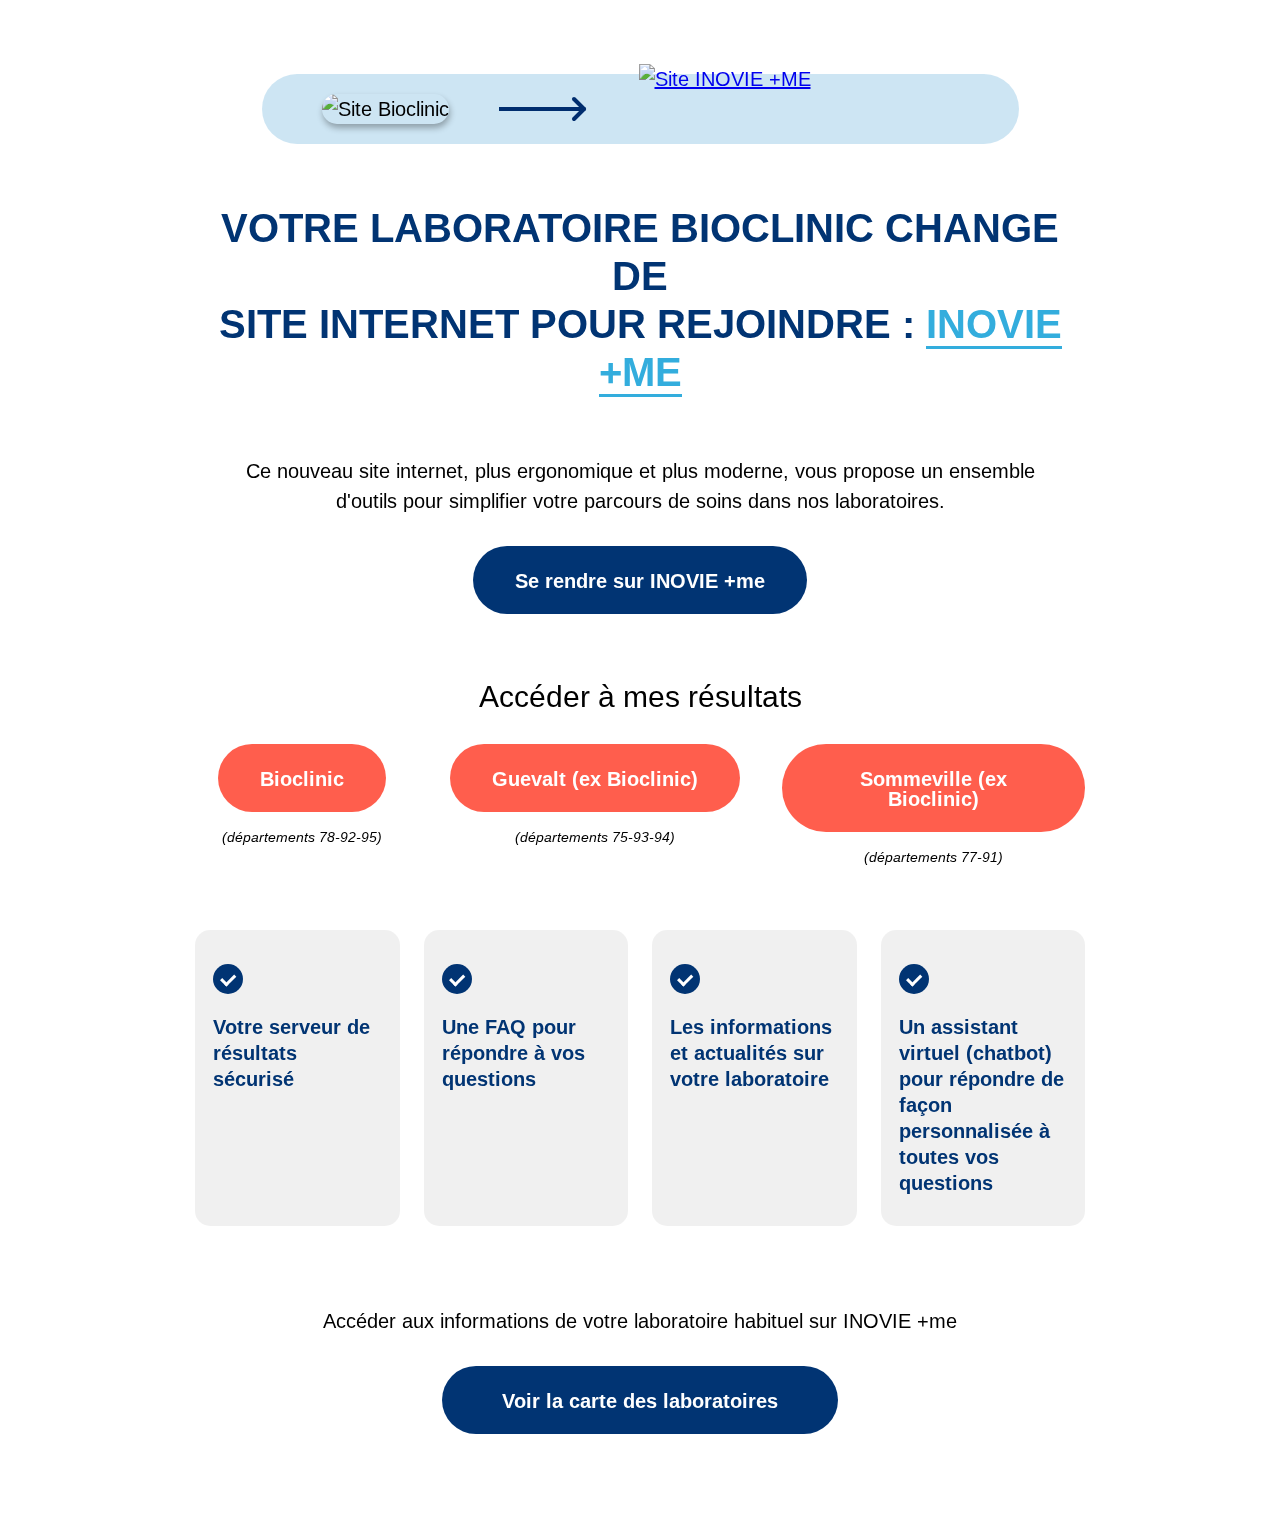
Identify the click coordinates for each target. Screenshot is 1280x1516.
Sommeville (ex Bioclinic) (933, 789)
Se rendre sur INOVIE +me (640, 581)
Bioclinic (302, 779)
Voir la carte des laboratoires (640, 1401)
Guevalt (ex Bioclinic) (595, 779)
